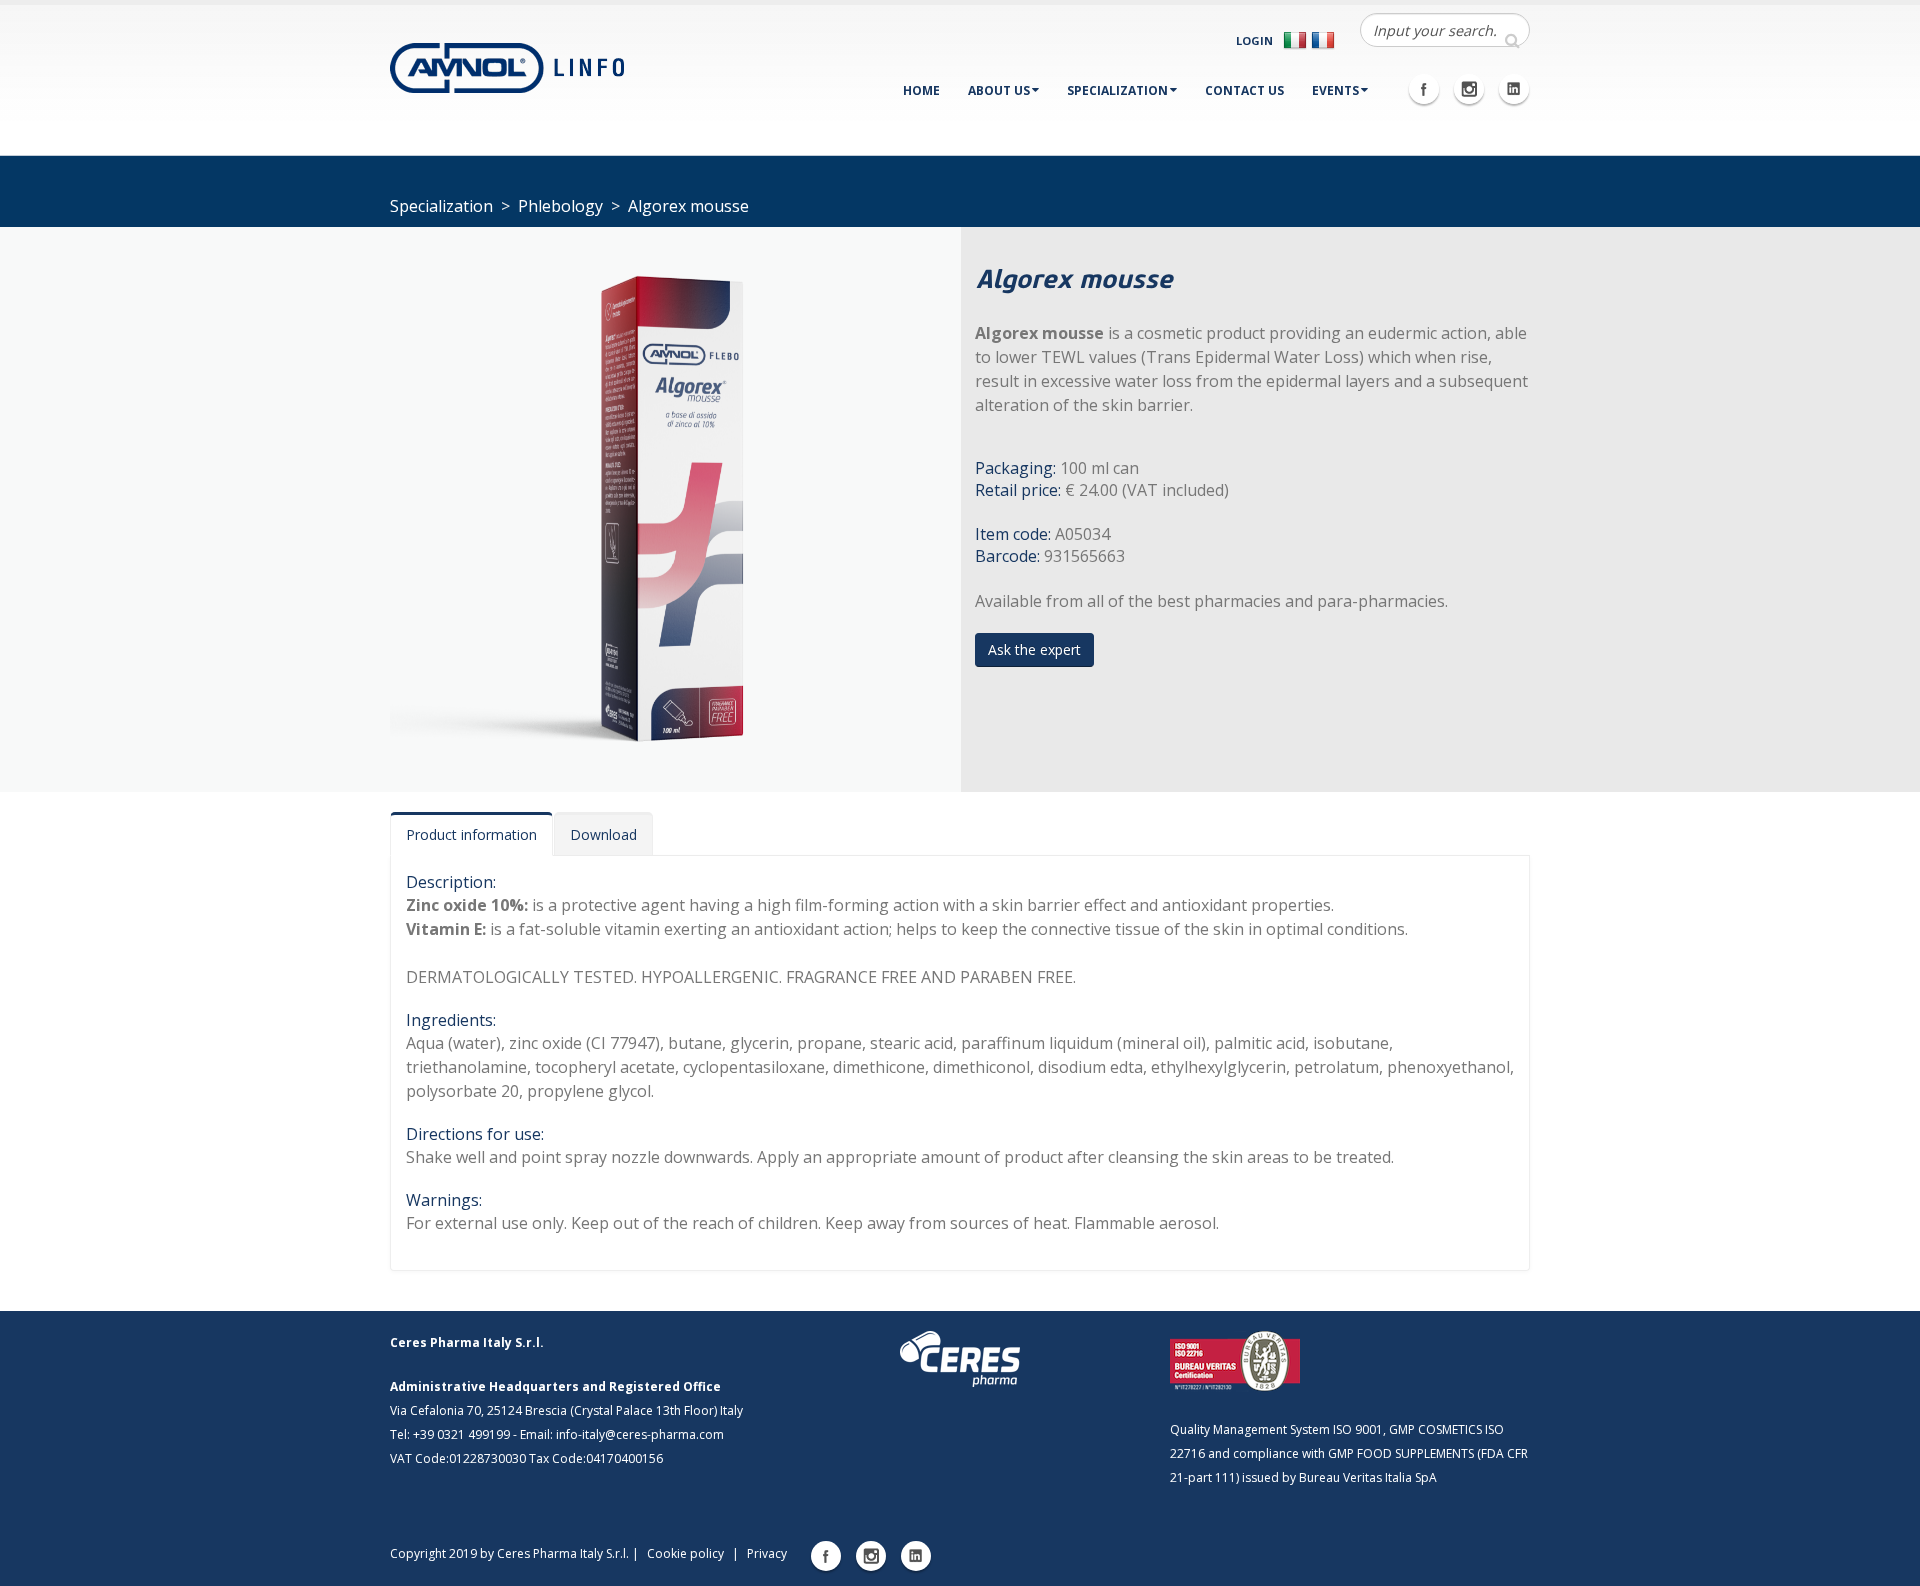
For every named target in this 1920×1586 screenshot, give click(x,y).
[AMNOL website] (507, 65)
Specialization (1117, 90)
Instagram (1469, 89)
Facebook (1424, 89)
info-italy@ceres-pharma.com (640, 1434)
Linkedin (1514, 89)
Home (921, 90)
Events (1335, 90)
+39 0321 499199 (461, 1434)
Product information (471, 834)
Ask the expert (1034, 649)
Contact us (1244, 90)
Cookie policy (685, 1553)
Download (603, 834)
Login (1254, 40)
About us (999, 90)
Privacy (767, 1553)
